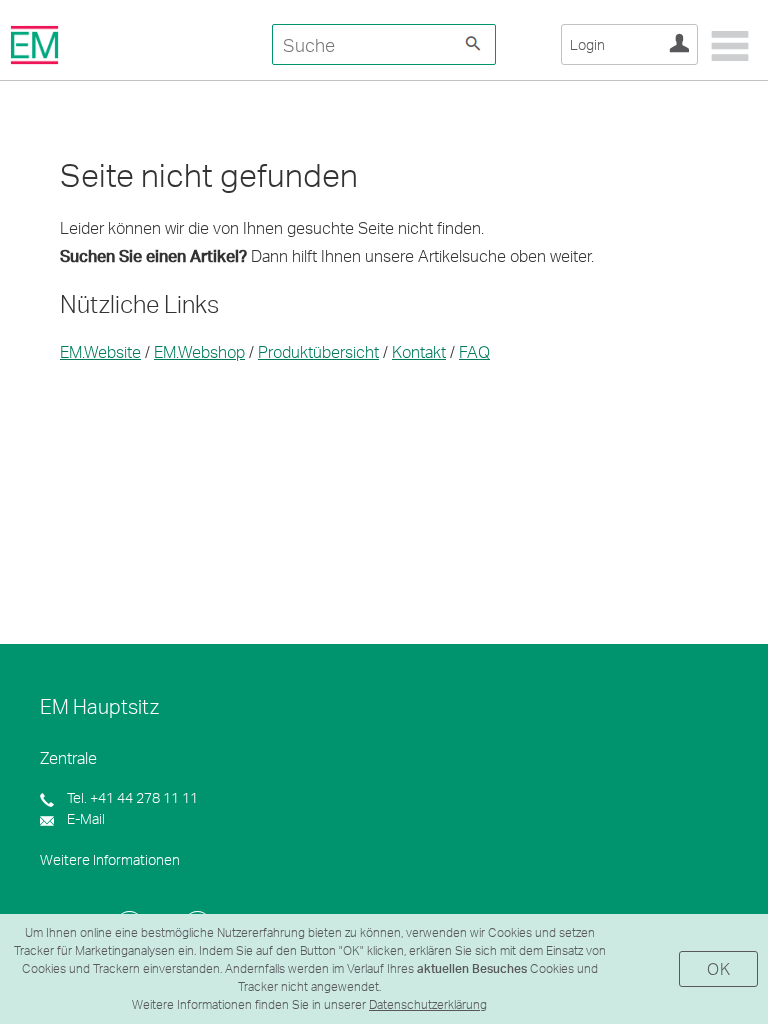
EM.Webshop (199, 351)
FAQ (474, 351)
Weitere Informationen (110, 859)
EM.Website (100, 351)
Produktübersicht (318, 351)
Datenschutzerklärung (428, 1004)
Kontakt (419, 351)
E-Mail (84, 818)
